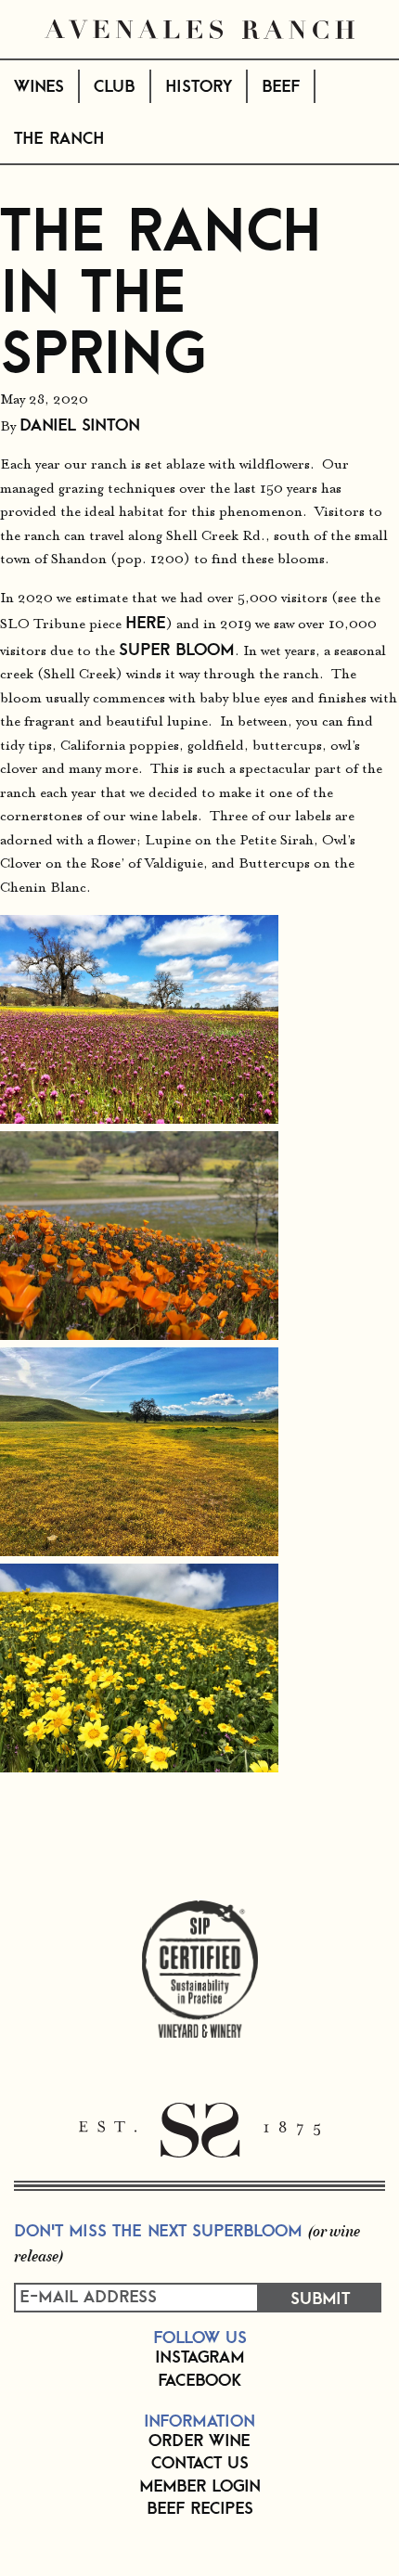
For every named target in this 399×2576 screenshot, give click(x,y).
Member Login (200, 2485)
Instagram (200, 2356)
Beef (281, 85)
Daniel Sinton (80, 424)
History (199, 85)
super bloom (177, 649)
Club (114, 85)
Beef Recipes (200, 2507)
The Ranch (59, 137)
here (146, 622)
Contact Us (200, 2462)
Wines (39, 85)
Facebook (199, 2379)
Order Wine (199, 2440)
